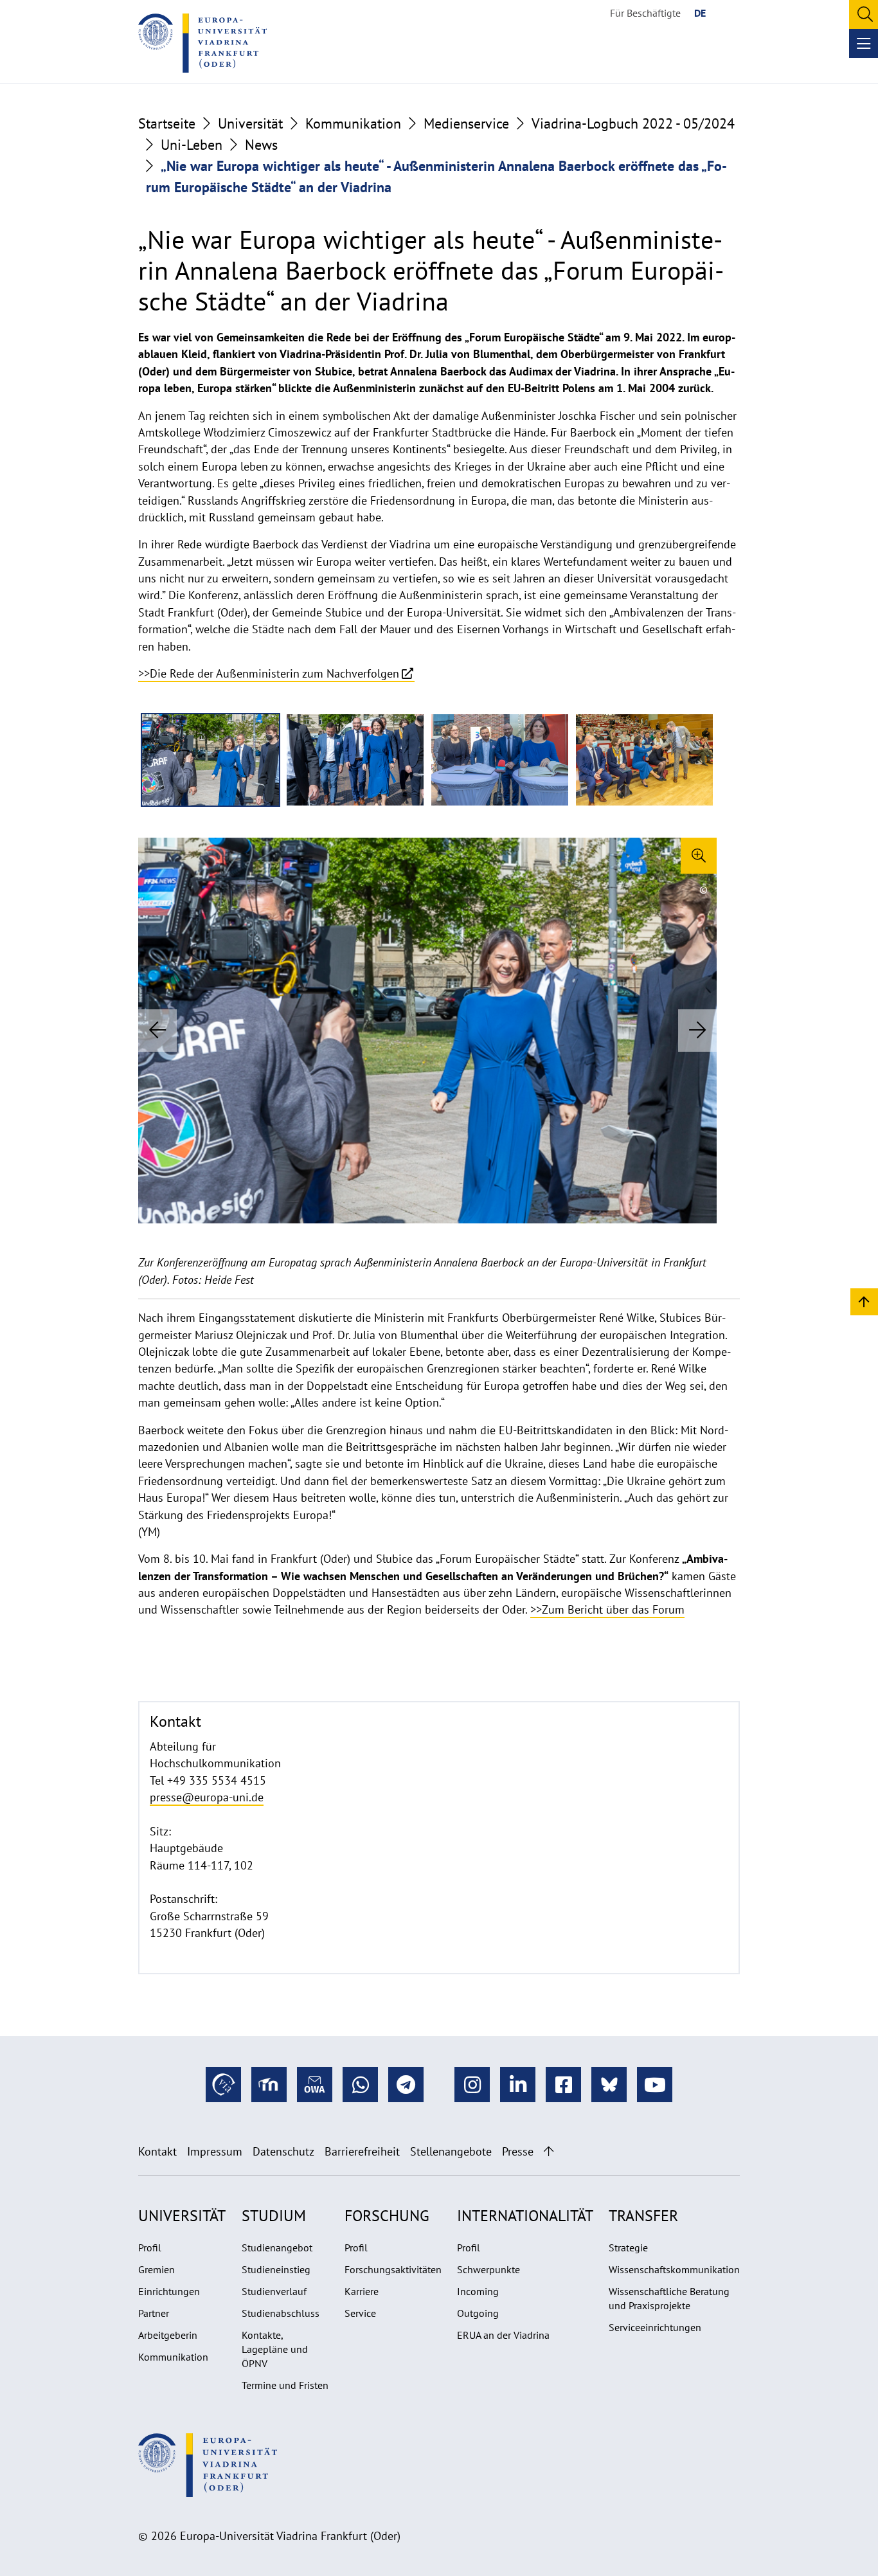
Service (360, 2313)
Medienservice (466, 123)
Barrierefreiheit (362, 2151)
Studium (274, 2216)
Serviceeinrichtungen (655, 2327)
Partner (154, 2313)
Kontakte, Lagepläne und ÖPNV (275, 2349)
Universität (250, 123)
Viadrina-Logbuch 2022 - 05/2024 (633, 123)
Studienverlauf (274, 2291)
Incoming (478, 2291)
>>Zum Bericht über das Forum (607, 1609)
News (261, 145)
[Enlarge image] (699, 856)
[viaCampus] (223, 2085)
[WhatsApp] (360, 2085)
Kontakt (157, 2151)
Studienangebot (277, 2247)
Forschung (387, 2216)
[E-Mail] (315, 2085)
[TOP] (864, 1301)
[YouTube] (655, 2085)
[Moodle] (269, 2085)
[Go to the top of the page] (549, 2151)
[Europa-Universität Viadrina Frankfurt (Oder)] (202, 43)
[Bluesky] (609, 2085)
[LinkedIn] (518, 2085)
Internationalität (525, 2216)
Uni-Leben (192, 145)
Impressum (215, 2151)
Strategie (628, 2247)
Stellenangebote (451, 2151)
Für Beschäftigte (645, 13)
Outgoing (478, 2313)
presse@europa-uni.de (207, 1797)
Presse (518, 2151)
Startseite (167, 123)
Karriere (362, 2291)
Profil (150, 2247)
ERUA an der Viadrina (503, 2335)
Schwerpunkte (488, 2269)
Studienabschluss (281, 2313)
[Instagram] (472, 2085)
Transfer (643, 2216)
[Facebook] (563, 2085)
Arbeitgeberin (168, 2335)
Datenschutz (283, 2151)
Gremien (157, 2269)
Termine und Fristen (285, 2385)
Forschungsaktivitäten (393, 2269)
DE (700, 13)
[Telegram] (406, 2085)
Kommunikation (353, 123)
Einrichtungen (169, 2291)
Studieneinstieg (276, 2269)
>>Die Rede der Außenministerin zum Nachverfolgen (269, 673)
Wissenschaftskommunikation (674, 2269)
